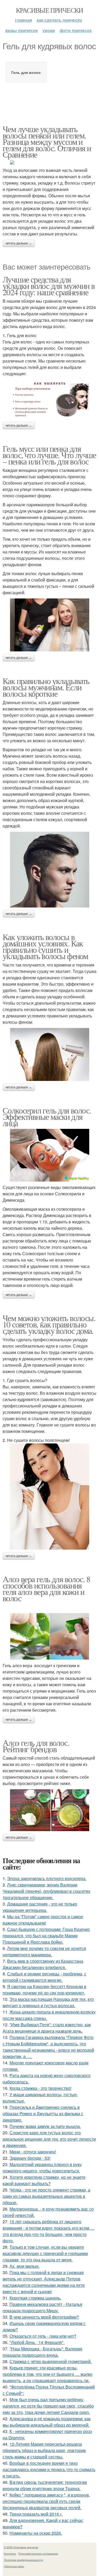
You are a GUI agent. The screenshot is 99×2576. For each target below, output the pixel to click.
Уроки (49, 30)
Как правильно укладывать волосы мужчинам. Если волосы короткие (46, 687)
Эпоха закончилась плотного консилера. (47, 1878)
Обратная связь (14, 2566)
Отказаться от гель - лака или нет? (43, 2336)
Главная (23, 20)
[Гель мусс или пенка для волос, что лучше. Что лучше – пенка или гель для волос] (49, 625)
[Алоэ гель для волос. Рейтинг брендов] (49, 1810)
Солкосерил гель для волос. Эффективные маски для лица (47, 1117)
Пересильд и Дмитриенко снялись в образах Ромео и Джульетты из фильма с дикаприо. (43, 2114)
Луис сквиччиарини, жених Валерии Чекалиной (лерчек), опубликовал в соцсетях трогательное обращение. (46, 1891)
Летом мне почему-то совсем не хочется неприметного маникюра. (44, 1951)
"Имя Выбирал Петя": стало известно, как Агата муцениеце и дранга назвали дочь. (47, 2028)
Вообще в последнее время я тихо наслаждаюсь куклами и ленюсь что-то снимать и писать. (49, 2469)
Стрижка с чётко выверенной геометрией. (51, 2361)
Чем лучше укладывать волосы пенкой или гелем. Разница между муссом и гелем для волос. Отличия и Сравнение (47, 142)
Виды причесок (22, 30)
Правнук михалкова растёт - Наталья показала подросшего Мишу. (43, 2307)
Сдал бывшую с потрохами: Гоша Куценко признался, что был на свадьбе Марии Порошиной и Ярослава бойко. (46, 1936)
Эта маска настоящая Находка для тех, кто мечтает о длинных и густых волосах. (48, 2002)
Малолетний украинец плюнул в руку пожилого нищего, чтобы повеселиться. (42, 2168)
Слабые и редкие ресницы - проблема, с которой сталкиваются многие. (44, 1977)
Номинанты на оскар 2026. (36, 2533)
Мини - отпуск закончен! (33, 2152)
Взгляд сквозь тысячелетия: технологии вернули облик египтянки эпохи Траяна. (45, 2485)
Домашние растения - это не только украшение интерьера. (40, 1907)
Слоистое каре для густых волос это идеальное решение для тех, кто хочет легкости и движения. (49, 2139)
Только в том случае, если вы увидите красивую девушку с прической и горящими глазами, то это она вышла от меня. (45, 2253)
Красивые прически (49, 10)
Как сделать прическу (59, 20)
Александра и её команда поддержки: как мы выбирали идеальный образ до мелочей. (47, 2422)
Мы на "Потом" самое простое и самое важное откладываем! (43, 1920)
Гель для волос (26, 72)
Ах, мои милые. (25, 2266)
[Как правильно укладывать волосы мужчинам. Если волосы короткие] (49, 870)
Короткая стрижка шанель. (35, 2298)
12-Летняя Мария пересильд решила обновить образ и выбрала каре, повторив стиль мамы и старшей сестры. (44, 2450)
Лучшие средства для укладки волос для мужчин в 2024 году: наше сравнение (49, 286)
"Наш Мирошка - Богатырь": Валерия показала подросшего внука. (43, 2352)
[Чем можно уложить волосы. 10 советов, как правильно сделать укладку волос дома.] (49, 1496)
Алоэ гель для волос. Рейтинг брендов (36, 1746)
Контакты (10, 2553)
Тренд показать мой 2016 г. (36, 2514)
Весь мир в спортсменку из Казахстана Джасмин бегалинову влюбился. (43, 1964)
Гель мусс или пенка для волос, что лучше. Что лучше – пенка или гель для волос (49, 455)
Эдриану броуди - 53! (30, 2158)
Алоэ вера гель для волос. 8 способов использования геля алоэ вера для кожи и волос (46, 1588)
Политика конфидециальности (23, 2560)
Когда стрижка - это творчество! (40, 2088)
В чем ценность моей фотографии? (44, 2317)
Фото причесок (76, 30)
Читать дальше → (19, 243)
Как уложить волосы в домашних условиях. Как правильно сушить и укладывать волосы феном (45, 946)
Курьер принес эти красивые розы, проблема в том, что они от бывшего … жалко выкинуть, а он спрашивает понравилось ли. (48, 2374)
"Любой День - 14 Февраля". (37, 2342)
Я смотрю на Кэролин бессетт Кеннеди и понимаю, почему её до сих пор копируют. (44, 1990)
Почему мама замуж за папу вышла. (45, 2126)
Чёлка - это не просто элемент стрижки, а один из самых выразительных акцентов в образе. (46, 2196)
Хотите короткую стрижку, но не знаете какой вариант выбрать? (44, 2180)
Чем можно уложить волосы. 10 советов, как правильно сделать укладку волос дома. (49, 1324)
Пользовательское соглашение (38, 2553)
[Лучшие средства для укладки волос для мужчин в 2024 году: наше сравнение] (49, 399)
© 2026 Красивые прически (21, 2547)
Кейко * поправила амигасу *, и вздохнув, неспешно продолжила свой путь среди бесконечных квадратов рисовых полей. (46, 2501)
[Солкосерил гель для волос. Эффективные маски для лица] (49, 1155)
